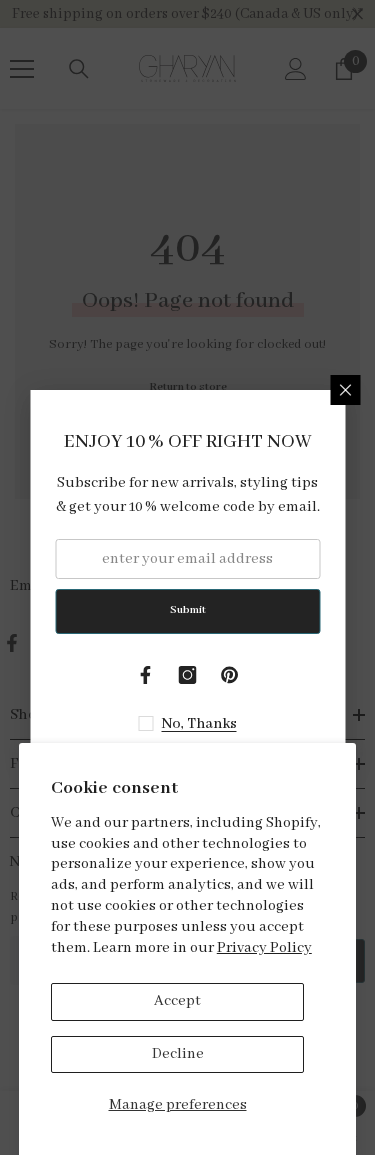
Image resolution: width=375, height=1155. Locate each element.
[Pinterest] (230, 675)
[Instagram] (188, 675)
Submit (188, 610)
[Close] (345, 390)
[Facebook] (146, 675)
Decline (178, 1054)
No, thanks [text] (199, 724)
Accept (177, 1001)
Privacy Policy (264, 948)
